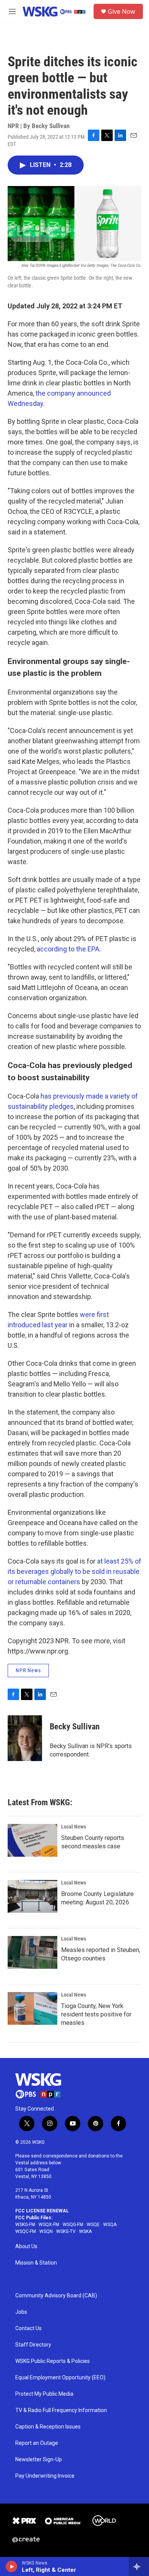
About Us (26, 2246)
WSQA (110, 2225)
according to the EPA (68, 949)
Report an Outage (37, 2443)
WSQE (93, 2225)
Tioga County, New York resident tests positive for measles (96, 2014)
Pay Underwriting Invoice (45, 2476)
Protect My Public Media (44, 2394)
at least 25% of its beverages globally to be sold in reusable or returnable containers (74, 1571)
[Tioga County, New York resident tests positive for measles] (32, 2008)
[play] (12, 2566)
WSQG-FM (73, 2225)
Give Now (121, 11)
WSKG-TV (66, 2231)
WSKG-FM (25, 2225)
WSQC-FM (26, 2231)
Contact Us (28, 2328)
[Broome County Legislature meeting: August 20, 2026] (32, 1896)
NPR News (28, 1670)
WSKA (85, 2231)
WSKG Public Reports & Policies (53, 2361)
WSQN (46, 2231)
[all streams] (139, 2566)
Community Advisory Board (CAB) (56, 2296)
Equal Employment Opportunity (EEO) (60, 2378)
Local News (74, 1827)
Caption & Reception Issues (48, 2427)
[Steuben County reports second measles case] (32, 1840)
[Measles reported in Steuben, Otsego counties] (32, 1952)
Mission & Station (36, 2263)
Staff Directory (33, 2345)
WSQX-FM (49, 2225)
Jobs (21, 2312)
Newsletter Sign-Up (39, 2460)
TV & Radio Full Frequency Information (61, 2410)
